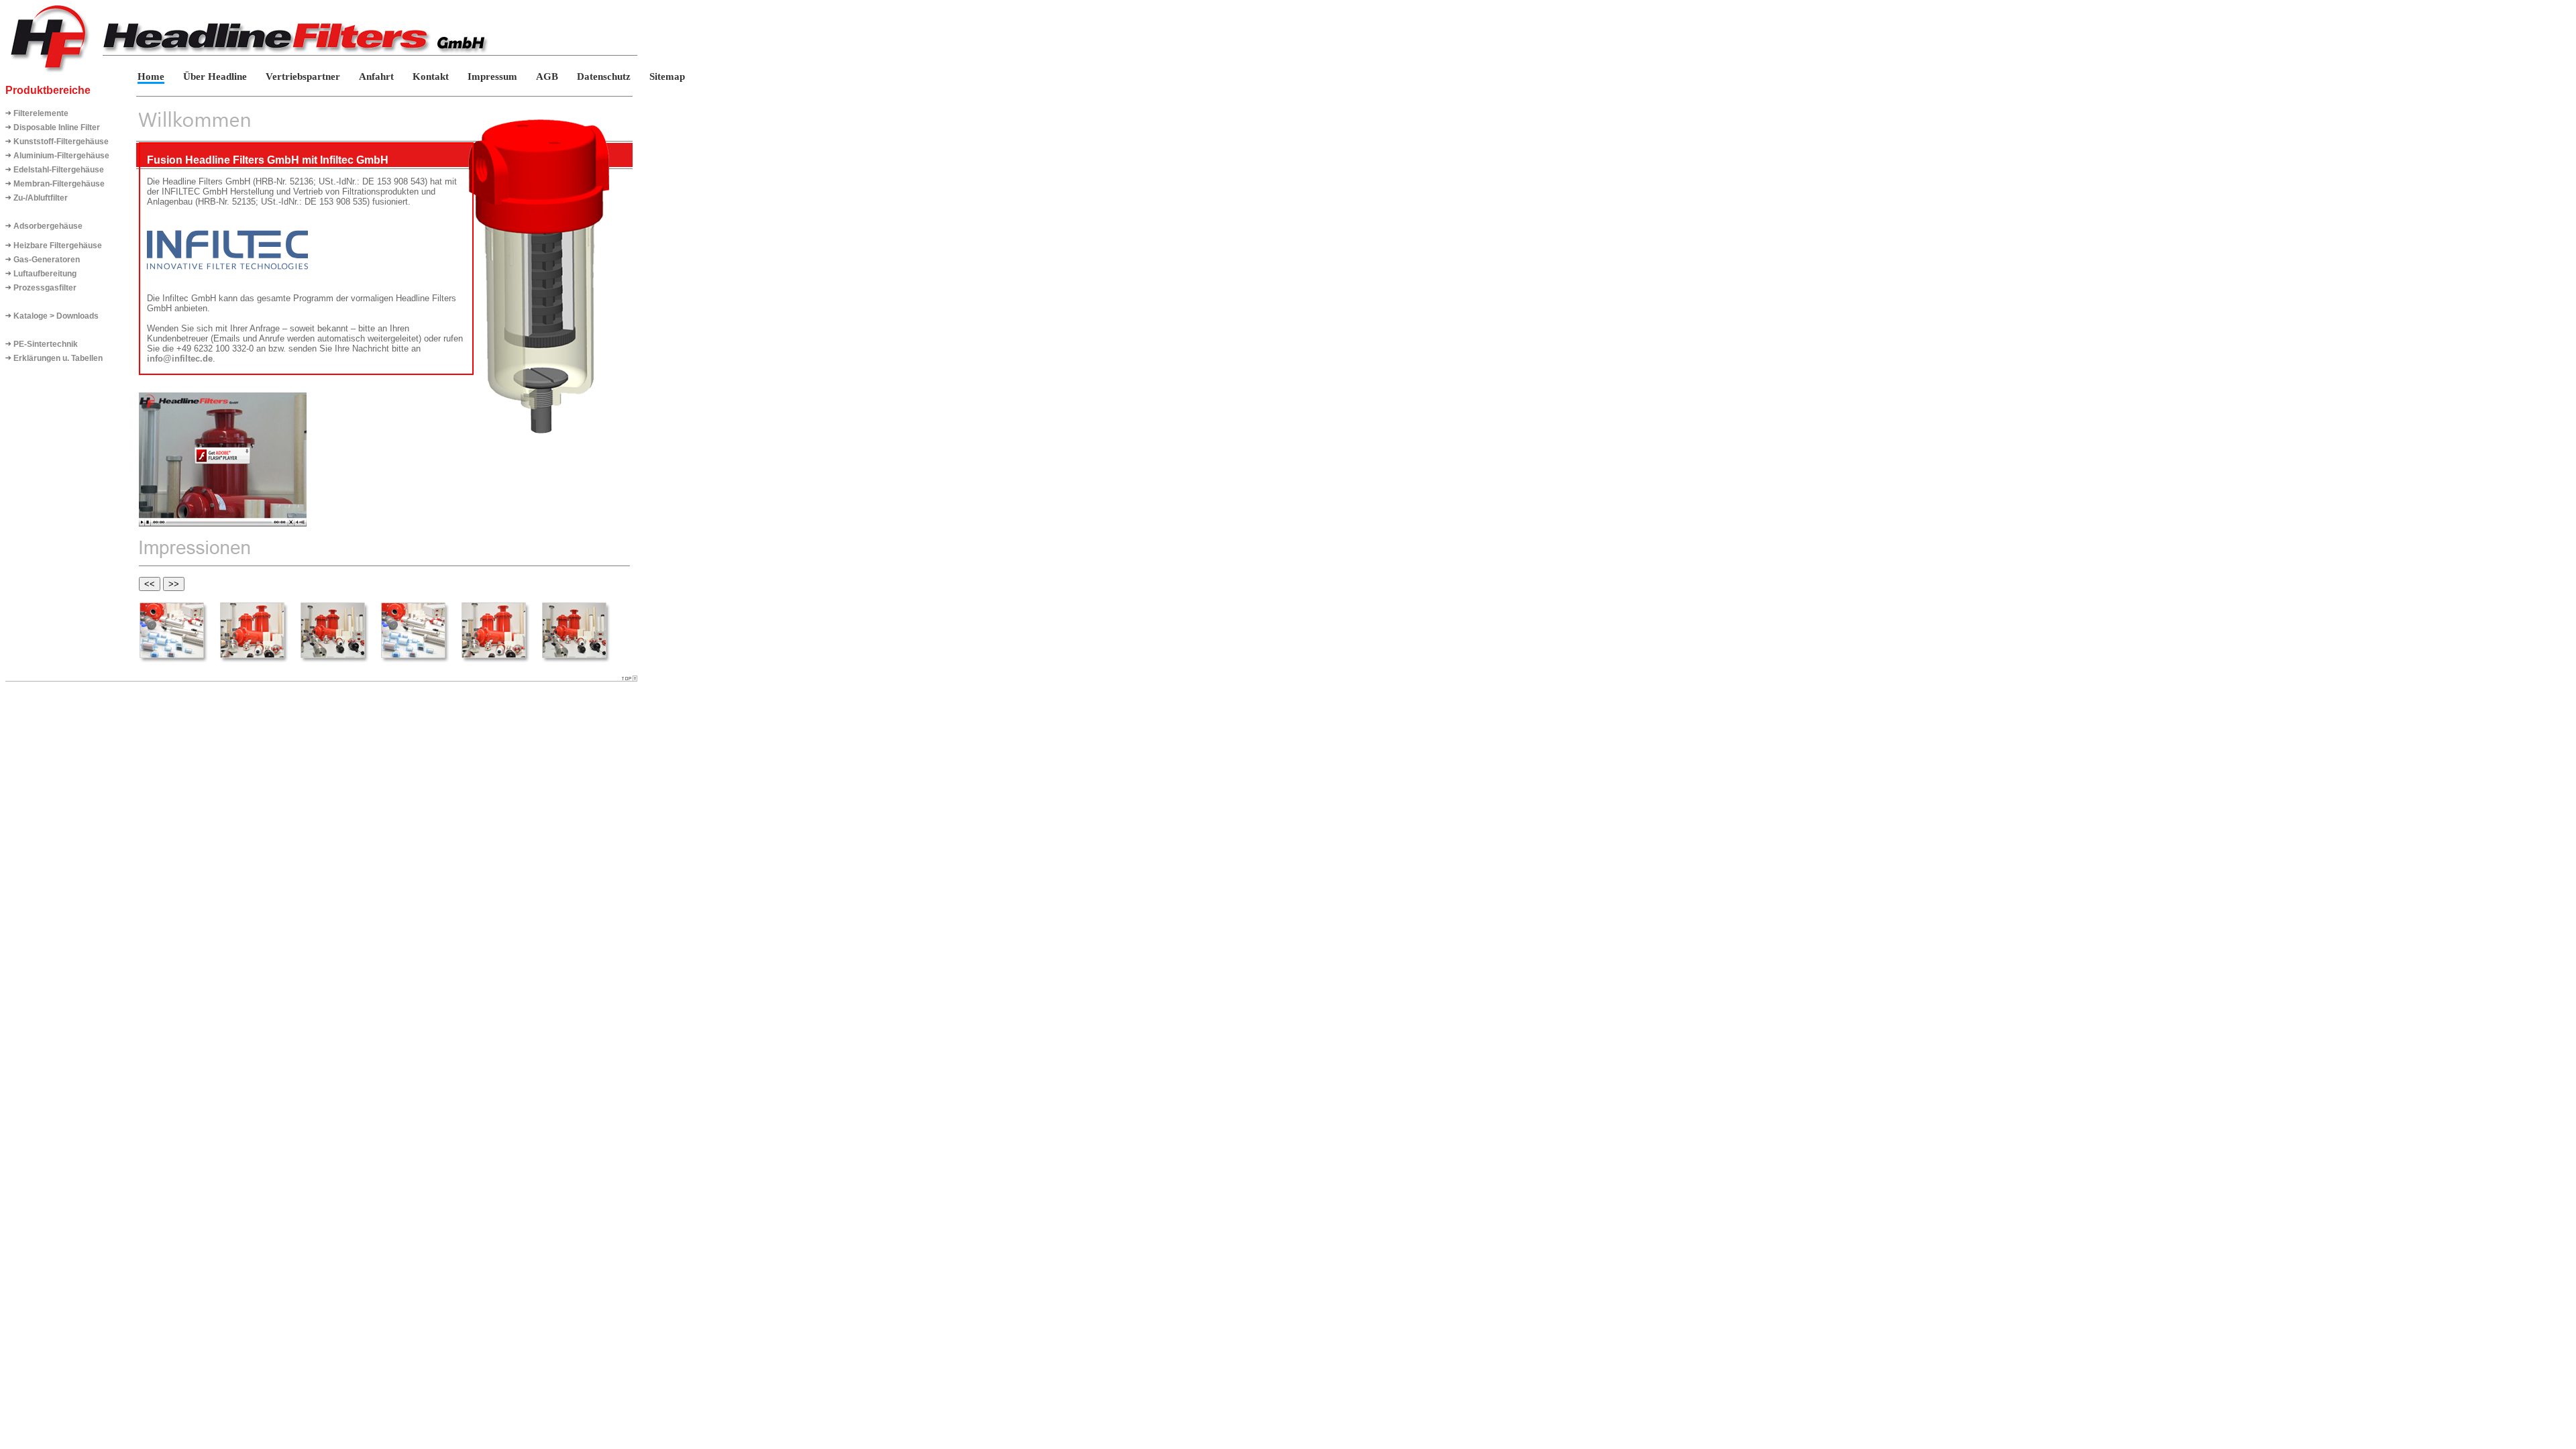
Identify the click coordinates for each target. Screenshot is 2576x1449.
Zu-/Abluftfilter (41, 198)
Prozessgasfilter (45, 288)
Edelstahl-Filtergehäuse (59, 170)
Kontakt (431, 76)
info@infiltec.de (180, 359)
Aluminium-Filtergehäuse (61, 156)
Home (151, 76)
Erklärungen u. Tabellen (58, 358)
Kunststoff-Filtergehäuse (61, 142)
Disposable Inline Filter (57, 127)
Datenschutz (604, 76)
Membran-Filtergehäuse (59, 184)
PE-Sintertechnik (46, 344)
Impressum (492, 76)
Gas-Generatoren (47, 260)
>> (174, 584)
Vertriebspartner (304, 76)
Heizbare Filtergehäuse (58, 246)
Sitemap (667, 76)
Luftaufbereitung (45, 274)
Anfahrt (376, 76)
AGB (547, 76)
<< (150, 584)
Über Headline (215, 76)
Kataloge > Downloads (56, 316)
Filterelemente (41, 113)
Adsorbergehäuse (48, 226)
